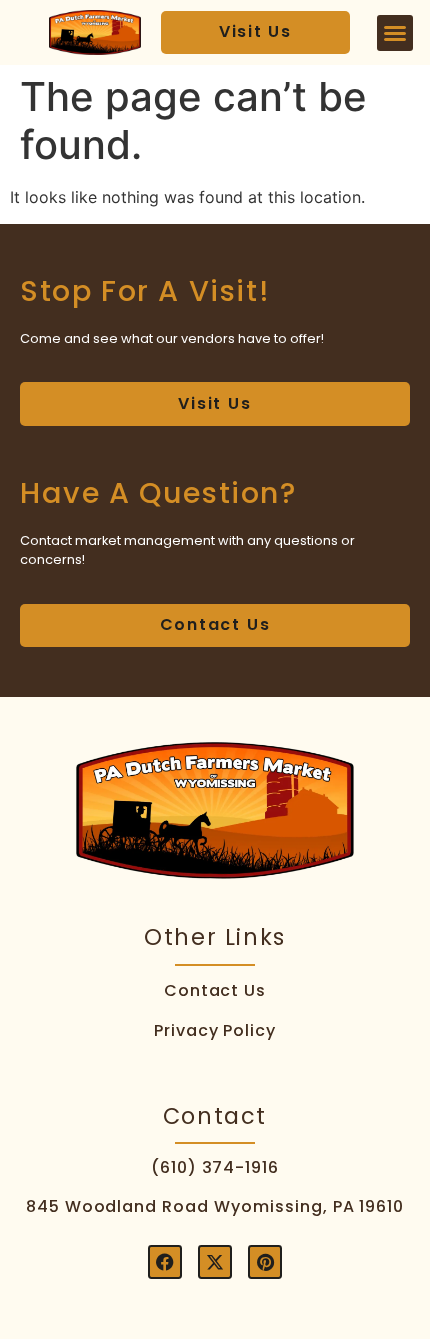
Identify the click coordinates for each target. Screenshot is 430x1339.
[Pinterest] (265, 1262)
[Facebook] (165, 1262)
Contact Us (215, 990)
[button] (395, 33)
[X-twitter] (215, 1262)
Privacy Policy (215, 1030)
